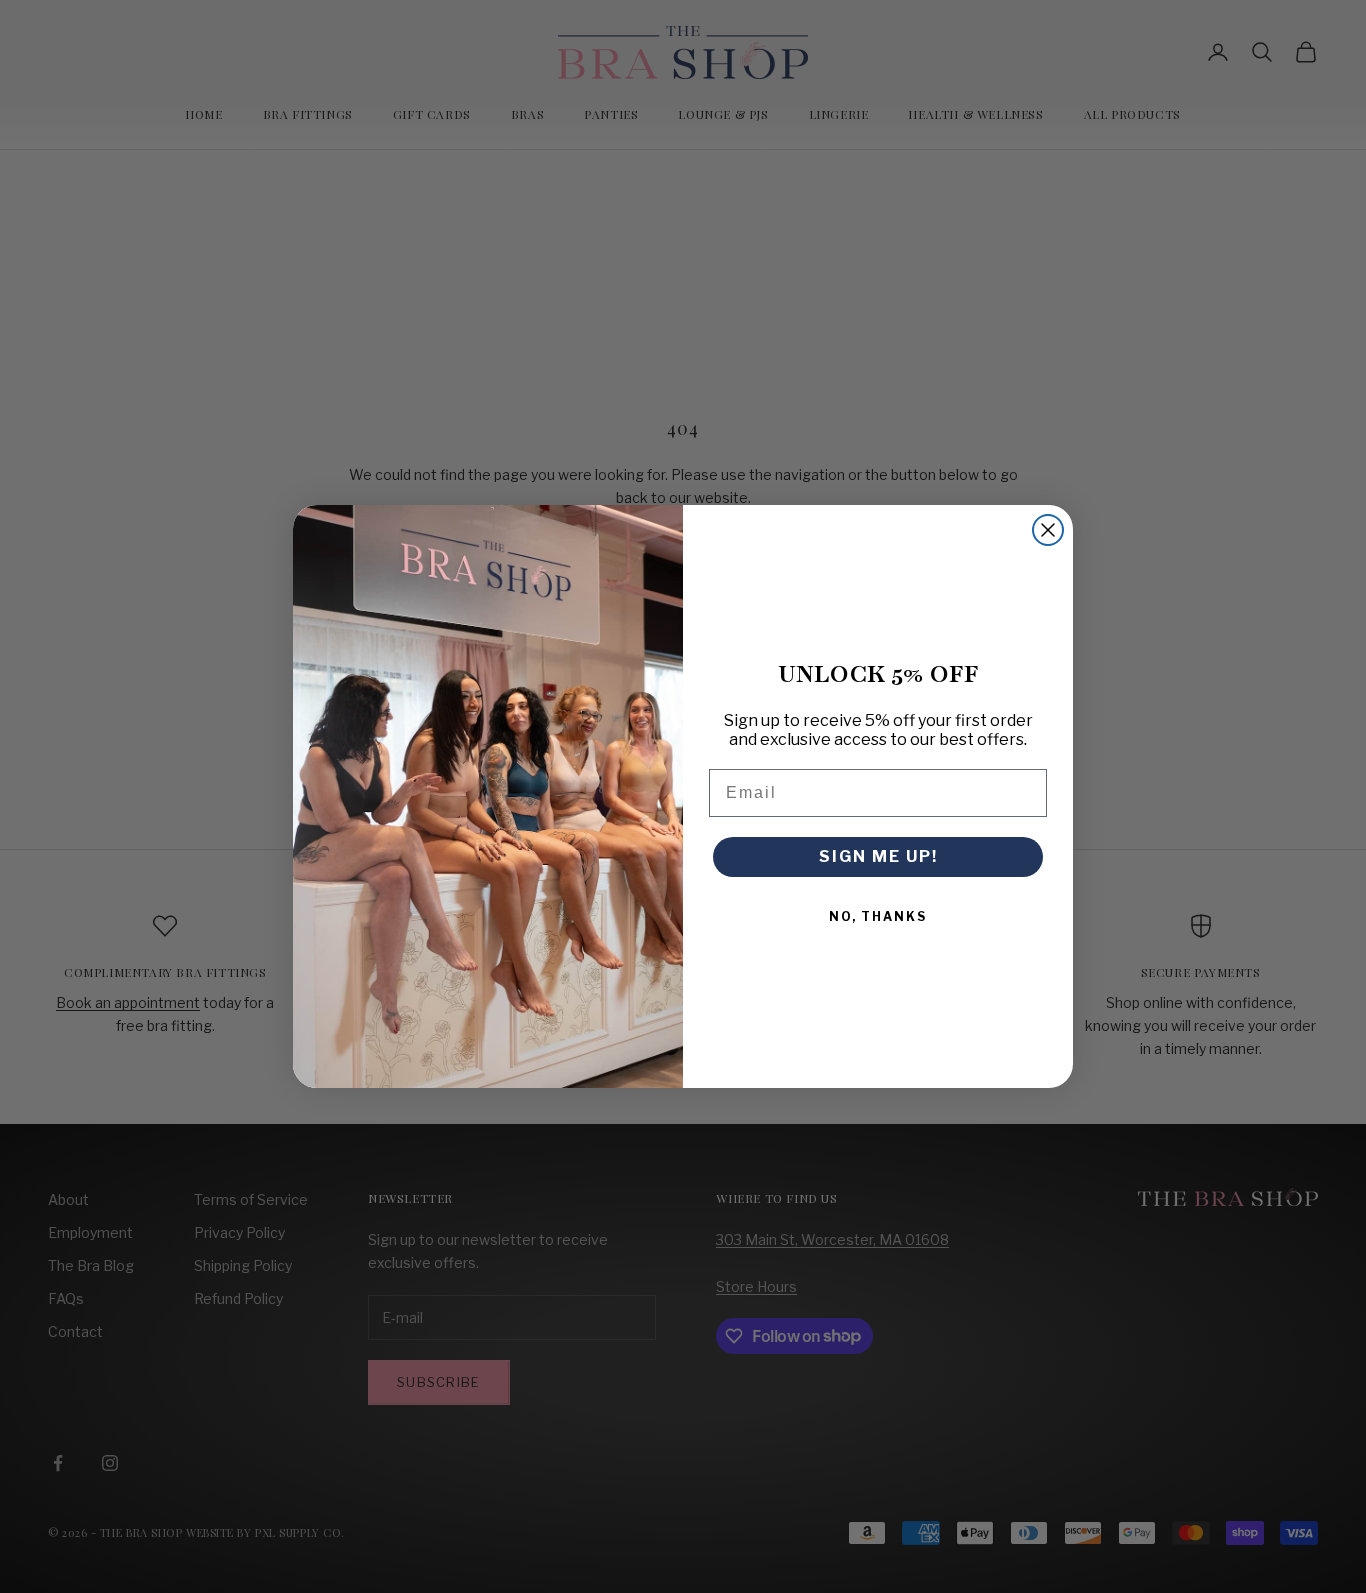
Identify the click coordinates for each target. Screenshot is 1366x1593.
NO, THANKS (878, 916)
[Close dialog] (1048, 530)
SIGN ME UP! (878, 856)
